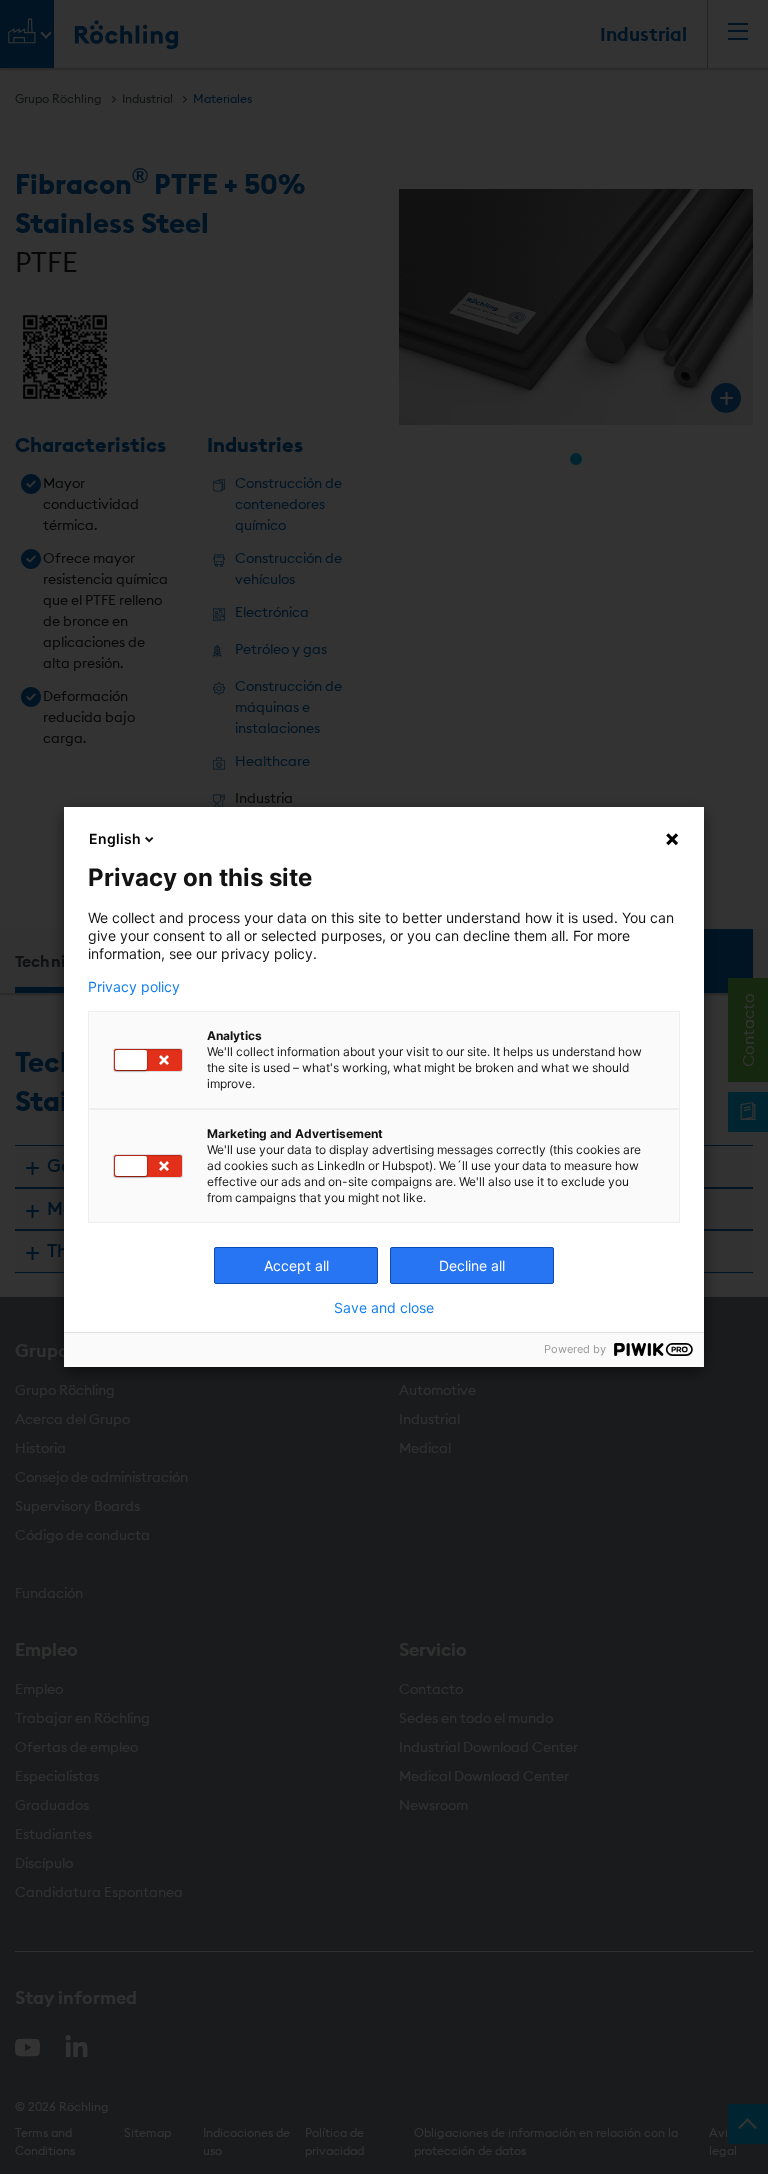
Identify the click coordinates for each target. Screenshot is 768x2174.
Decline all (472, 1265)
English (115, 838)
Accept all (296, 1265)
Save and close (384, 1308)
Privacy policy (134, 987)
